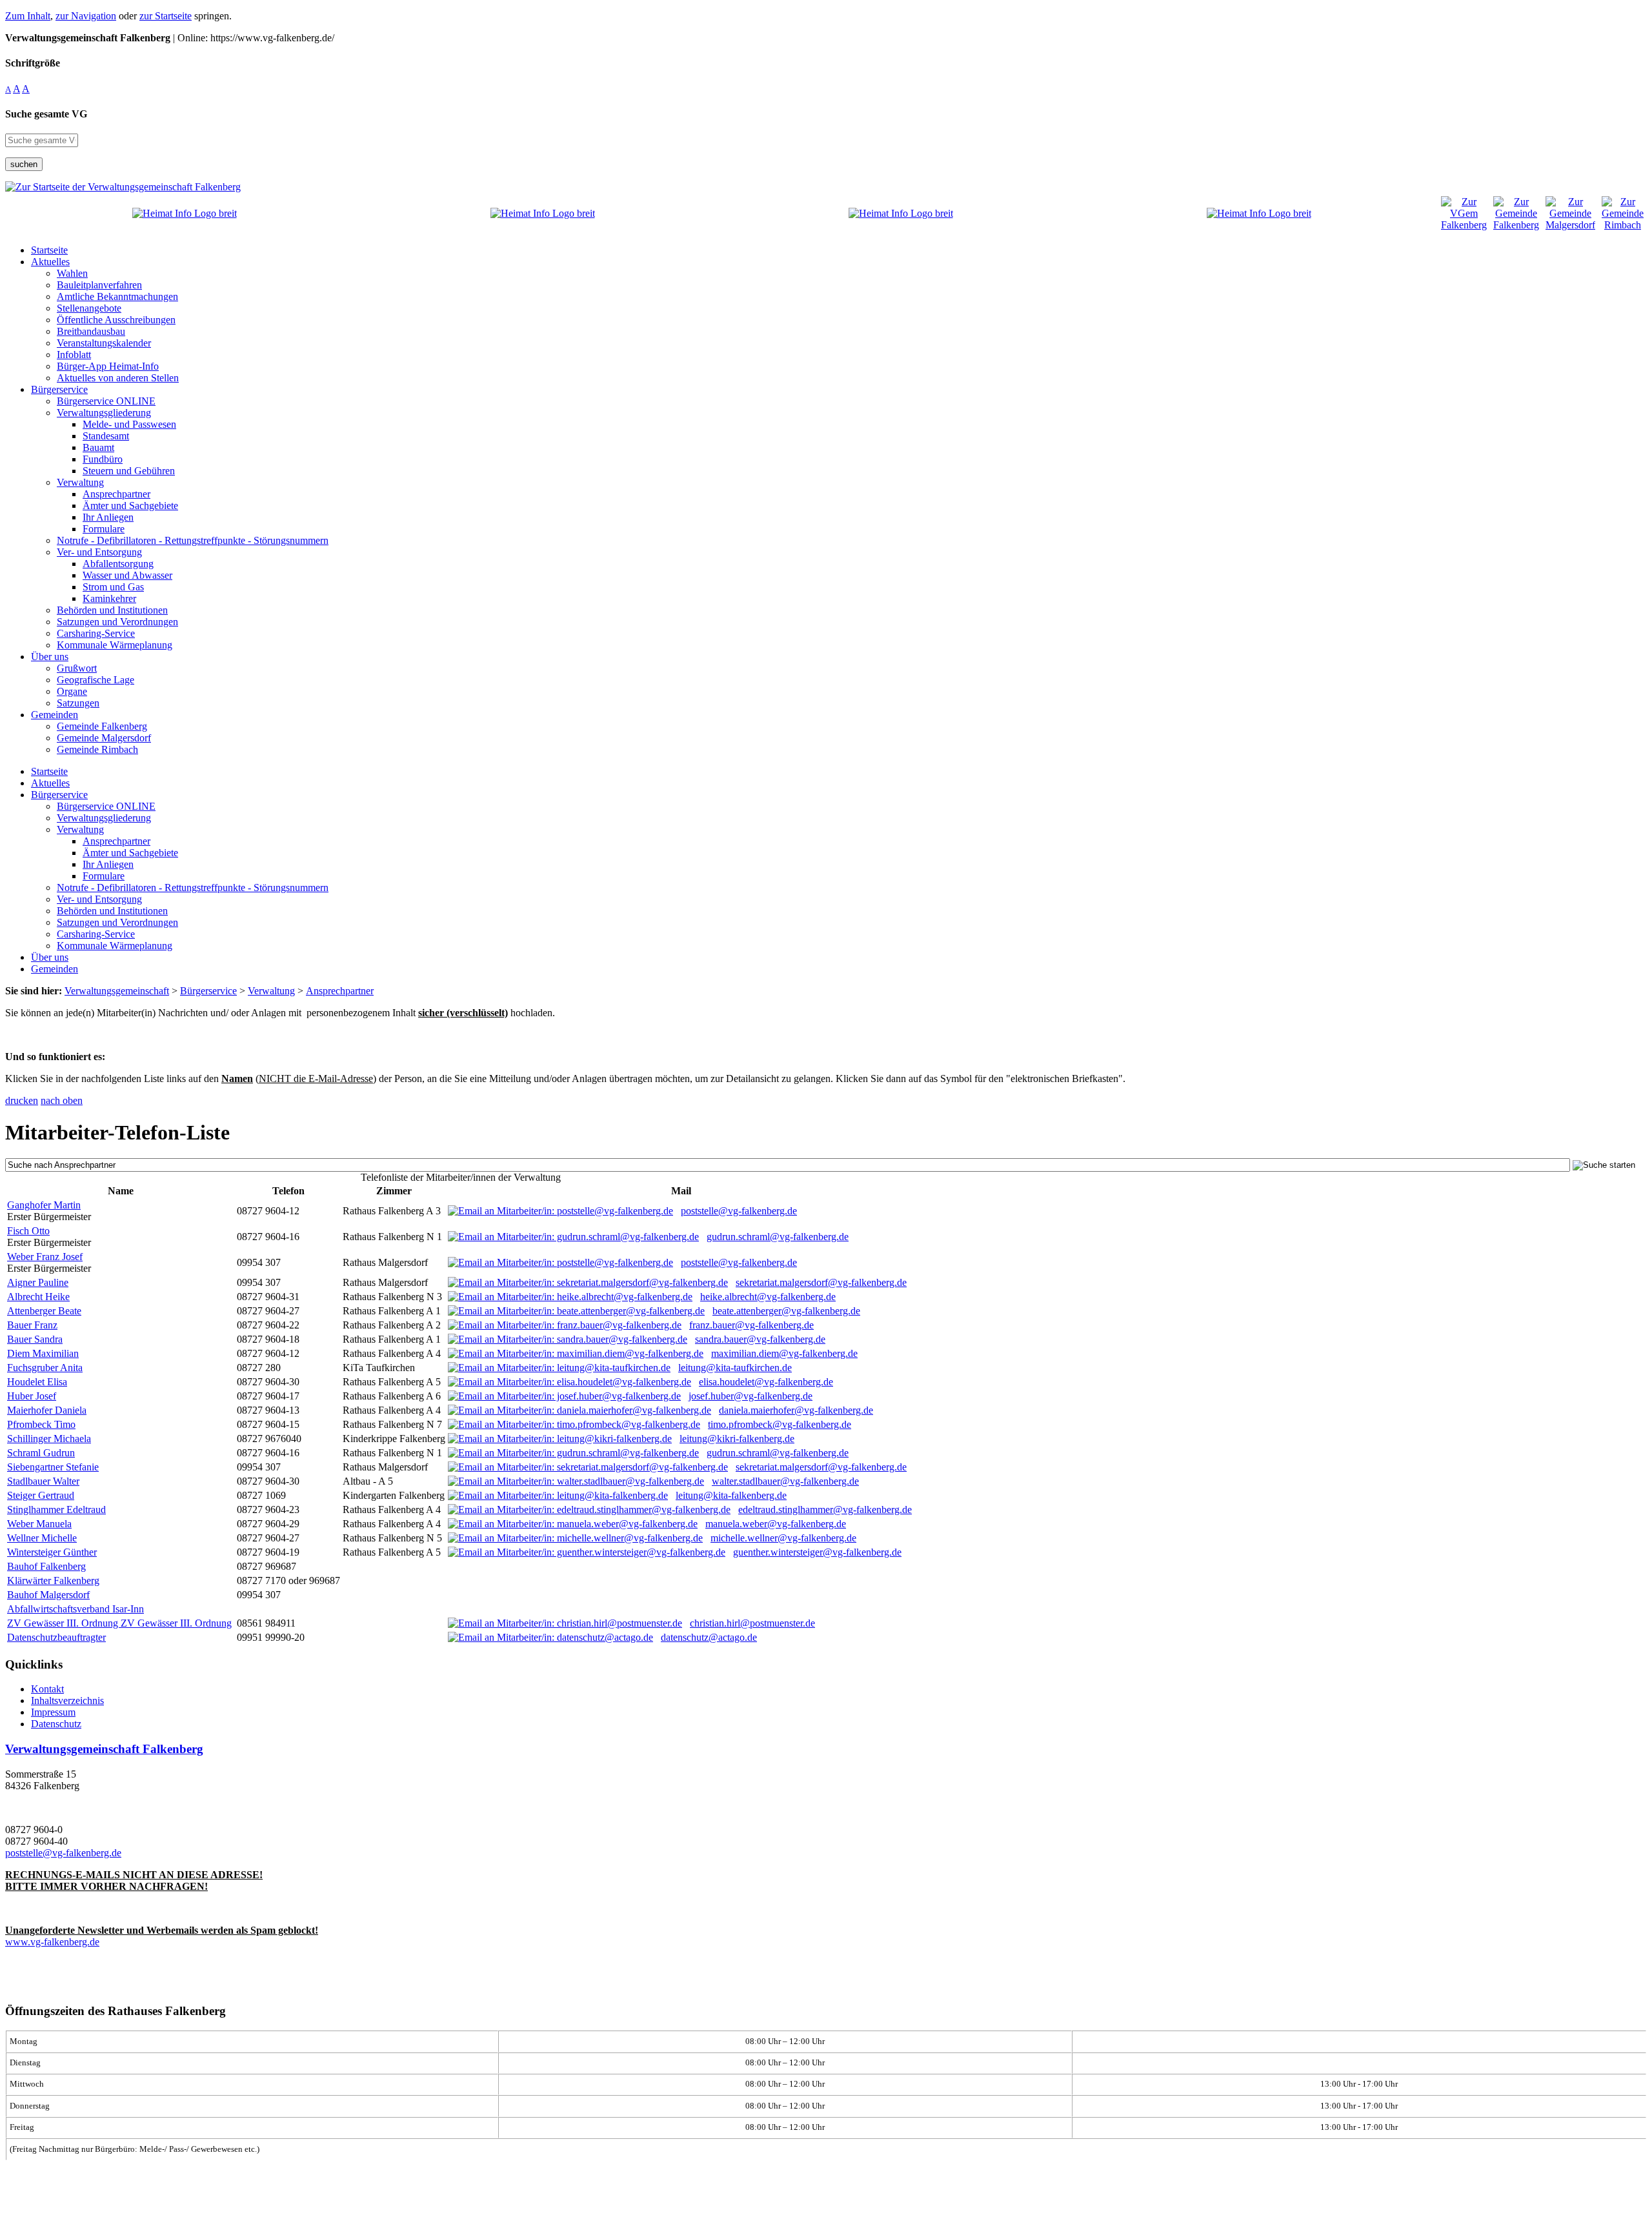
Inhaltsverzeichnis (67, 1700)
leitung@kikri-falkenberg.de (737, 1439)
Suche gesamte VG (46, 114)
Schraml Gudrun (41, 1453)
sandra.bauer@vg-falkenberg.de (760, 1339)
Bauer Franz (32, 1325)
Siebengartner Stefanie (53, 1467)
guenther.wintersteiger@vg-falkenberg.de (817, 1552)
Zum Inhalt (28, 16)
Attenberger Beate (44, 1311)
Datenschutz (56, 1724)
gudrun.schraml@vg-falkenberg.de (778, 1237)
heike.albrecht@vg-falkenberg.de (768, 1297)
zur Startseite (166, 16)
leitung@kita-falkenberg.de (731, 1495)
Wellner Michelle (42, 1538)
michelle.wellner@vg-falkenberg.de (783, 1538)
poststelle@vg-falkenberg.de (739, 1211)
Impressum (53, 1712)
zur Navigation (86, 16)
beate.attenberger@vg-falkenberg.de (786, 1311)
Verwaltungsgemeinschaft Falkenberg (104, 1749)
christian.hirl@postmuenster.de (752, 1623)
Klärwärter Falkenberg (53, 1580)
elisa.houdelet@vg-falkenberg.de (766, 1382)
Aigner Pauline (38, 1282)
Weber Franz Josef (45, 1257)
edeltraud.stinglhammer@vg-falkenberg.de (825, 1510)
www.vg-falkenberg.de (52, 1942)
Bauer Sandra (35, 1339)
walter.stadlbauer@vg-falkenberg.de (785, 1481)
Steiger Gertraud (41, 1495)
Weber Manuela (39, 1524)
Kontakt (47, 1689)
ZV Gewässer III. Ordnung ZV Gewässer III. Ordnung (119, 1623)
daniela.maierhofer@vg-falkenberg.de (796, 1410)
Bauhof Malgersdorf (48, 1595)
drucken (22, 1100)
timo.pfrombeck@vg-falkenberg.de (780, 1424)
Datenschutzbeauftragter (56, 1637)
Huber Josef (32, 1396)
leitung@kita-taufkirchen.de (735, 1368)
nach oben (62, 1100)
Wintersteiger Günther (52, 1552)
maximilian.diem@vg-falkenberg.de (784, 1353)
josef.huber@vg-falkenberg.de (750, 1396)
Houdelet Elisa (37, 1382)
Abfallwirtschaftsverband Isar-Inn (76, 1609)
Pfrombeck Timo (41, 1424)
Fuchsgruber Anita (45, 1368)
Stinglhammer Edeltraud (56, 1510)
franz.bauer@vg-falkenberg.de (751, 1325)
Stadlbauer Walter (43, 1481)
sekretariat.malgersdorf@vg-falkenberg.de (821, 1282)
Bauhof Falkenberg (46, 1566)
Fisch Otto (28, 1231)
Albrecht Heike (38, 1297)
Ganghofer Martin (44, 1205)
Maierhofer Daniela (47, 1410)
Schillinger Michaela (49, 1439)
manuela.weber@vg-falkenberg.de (776, 1524)
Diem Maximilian (43, 1353)
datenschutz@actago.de (709, 1637)
